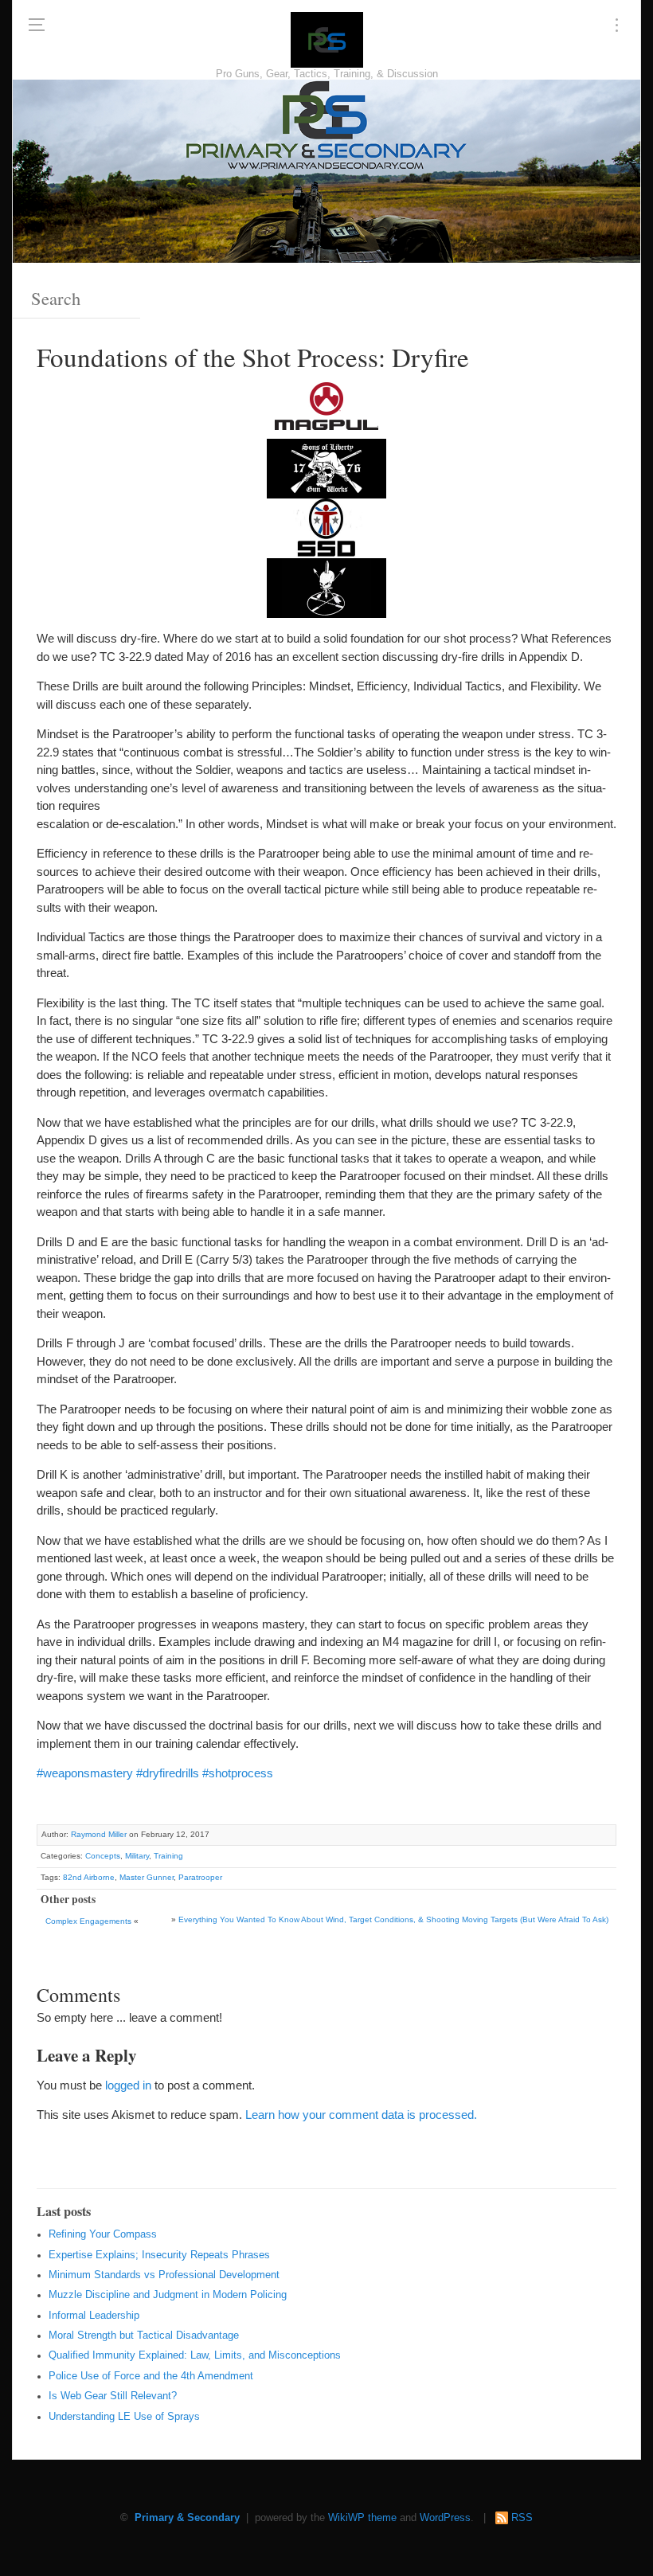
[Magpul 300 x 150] (326, 408)
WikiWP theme (362, 2518)
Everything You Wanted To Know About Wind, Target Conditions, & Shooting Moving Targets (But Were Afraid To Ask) (393, 1919)
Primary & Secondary (187, 2518)
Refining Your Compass (103, 2234)
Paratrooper (200, 1877)
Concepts (103, 1856)
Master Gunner (147, 1877)
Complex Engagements (88, 1921)
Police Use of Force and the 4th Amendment (151, 2376)
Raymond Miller (99, 1834)
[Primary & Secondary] (327, 40)
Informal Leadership (94, 2316)
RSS (522, 2518)
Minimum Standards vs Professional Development (164, 2275)
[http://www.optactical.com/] (326, 587)
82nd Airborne (89, 1877)
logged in (128, 2085)
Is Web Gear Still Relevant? (113, 2396)
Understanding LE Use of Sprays (124, 2417)
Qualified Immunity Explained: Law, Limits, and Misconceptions (195, 2355)
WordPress (445, 2518)
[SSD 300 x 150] (326, 528)
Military (137, 1856)
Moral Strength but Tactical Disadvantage (144, 2336)
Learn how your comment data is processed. (361, 2115)
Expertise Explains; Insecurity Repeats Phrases (159, 2255)
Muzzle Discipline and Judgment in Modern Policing (168, 2295)
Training (168, 1856)
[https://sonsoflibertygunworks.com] (326, 468)
